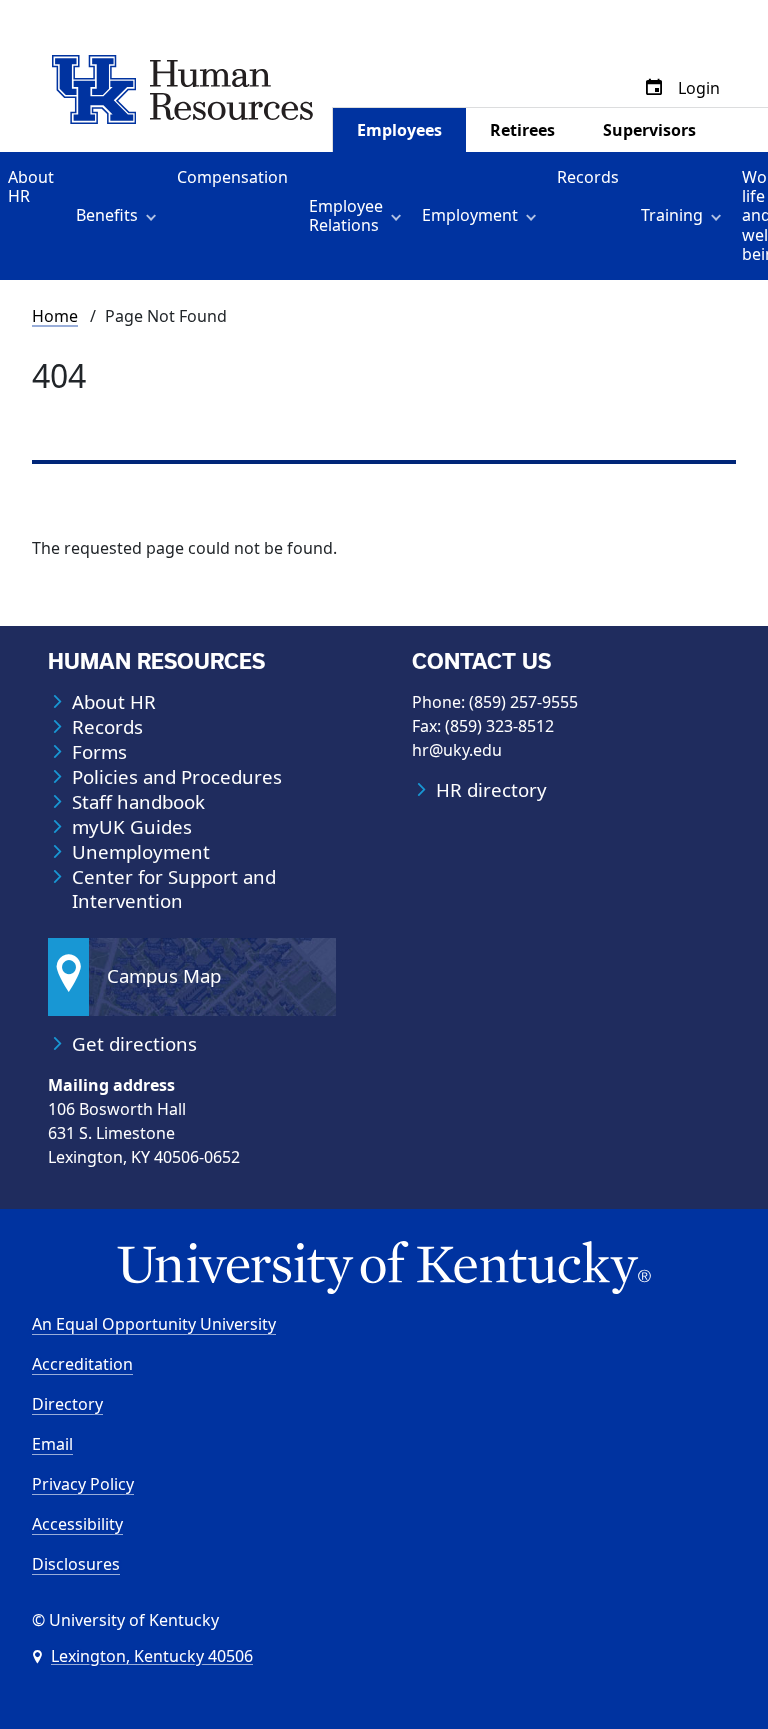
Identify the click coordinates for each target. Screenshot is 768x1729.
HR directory (491, 790)
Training (672, 215)
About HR (31, 186)
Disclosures (76, 1564)
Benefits (107, 215)
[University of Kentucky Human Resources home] (182, 88)
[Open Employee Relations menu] (399, 216)
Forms (99, 752)
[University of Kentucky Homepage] (384, 1268)
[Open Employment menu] (534, 216)
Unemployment (141, 852)
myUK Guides (132, 827)
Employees (399, 130)
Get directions (134, 1044)
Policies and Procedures (177, 777)
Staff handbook (138, 802)
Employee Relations (346, 215)
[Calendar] (654, 88)
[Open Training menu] (719, 216)
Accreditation (82, 1364)
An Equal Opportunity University (154, 1324)
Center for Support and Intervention (174, 889)
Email (52, 1444)
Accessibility (77, 1524)
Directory (67, 1404)
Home (55, 316)
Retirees (522, 130)
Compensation (232, 177)
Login (699, 88)
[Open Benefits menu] (154, 216)
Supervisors (649, 130)
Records (588, 177)
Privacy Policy (83, 1484)
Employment (470, 215)
